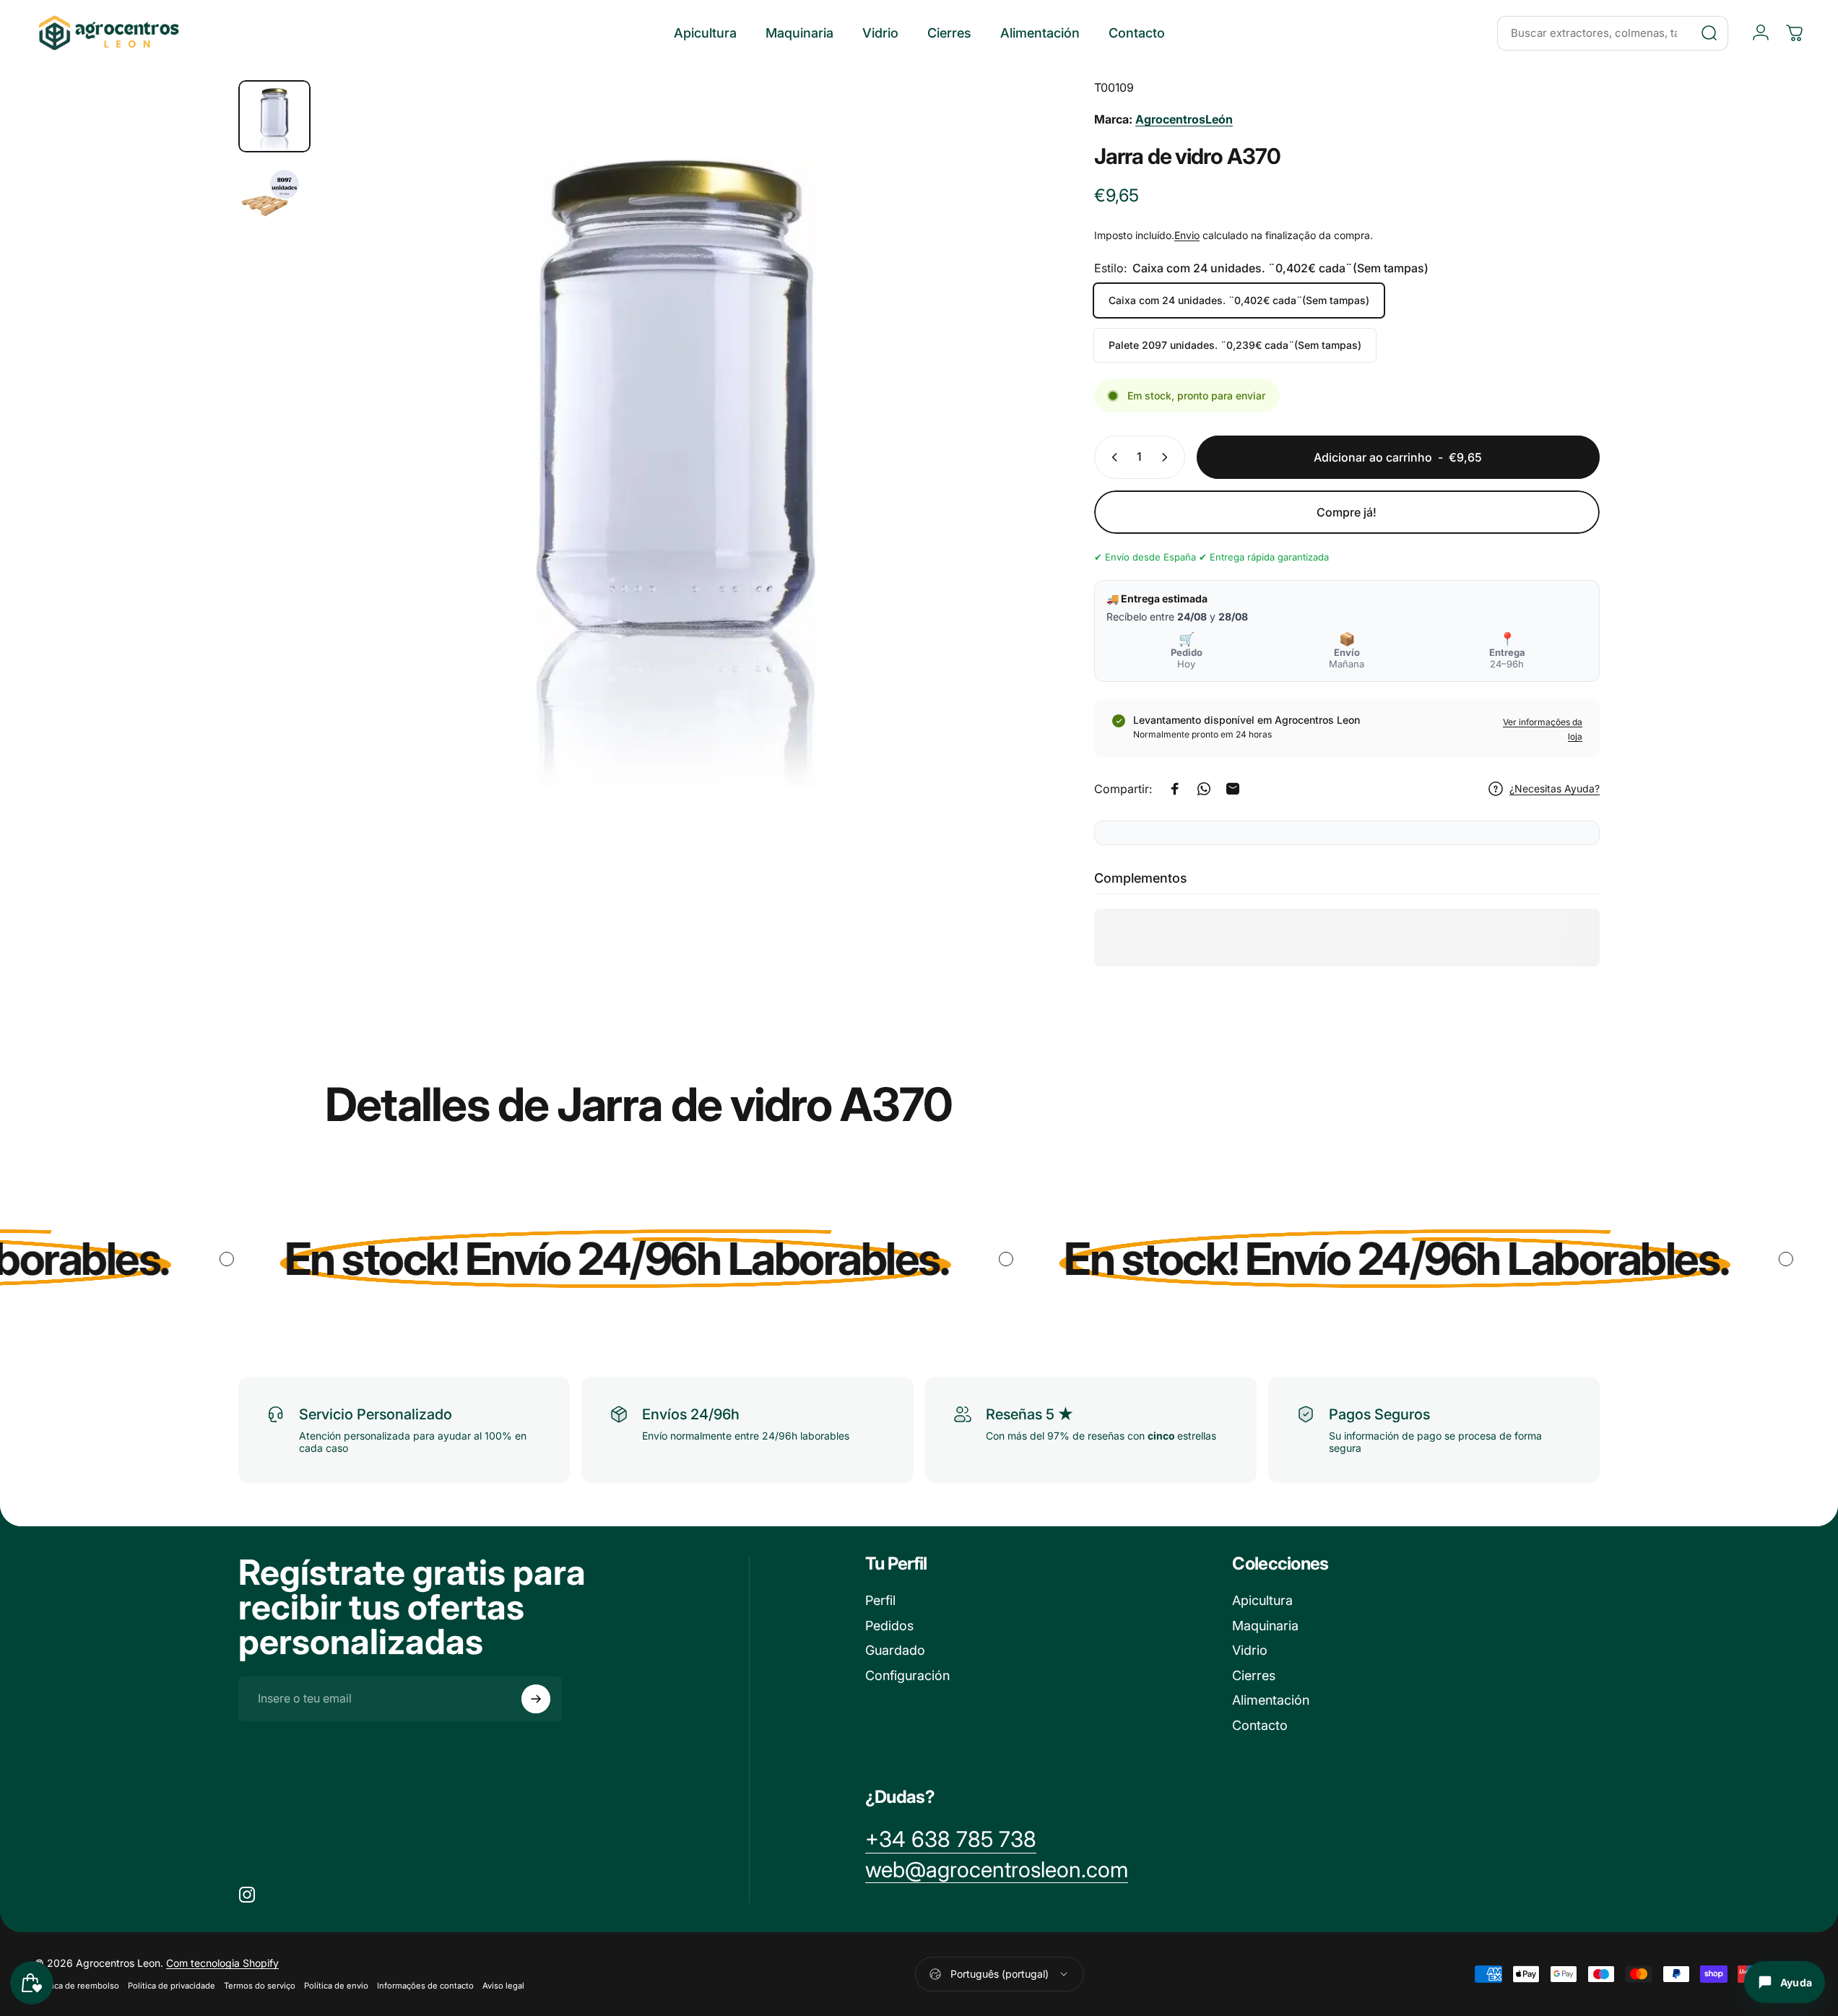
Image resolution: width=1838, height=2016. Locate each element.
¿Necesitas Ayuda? (1555, 788)
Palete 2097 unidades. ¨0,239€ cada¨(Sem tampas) (1235, 345)
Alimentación (1271, 1700)
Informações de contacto (425, 1986)
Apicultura (1262, 1600)
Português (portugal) (1000, 1974)
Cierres (1254, 1675)
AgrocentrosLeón (1184, 119)
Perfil (880, 1600)
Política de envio (336, 1986)
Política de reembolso (77, 1986)
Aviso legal (503, 1986)
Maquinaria (1265, 1626)
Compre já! (1347, 512)
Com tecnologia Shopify (222, 1963)
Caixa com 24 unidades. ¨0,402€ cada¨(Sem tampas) (1239, 300)
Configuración (907, 1675)
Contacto (1260, 1725)
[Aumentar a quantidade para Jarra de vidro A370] (1168, 457)
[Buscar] (1709, 33)
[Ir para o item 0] (274, 116)
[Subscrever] (536, 1699)
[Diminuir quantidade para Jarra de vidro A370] (1111, 457)
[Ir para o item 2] (274, 200)
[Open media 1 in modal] (676, 434)
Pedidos (889, 1626)
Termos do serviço (260, 1986)
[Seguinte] (992, 468)
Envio (1187, 235)
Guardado (895, 1650)
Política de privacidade (172, 1986)
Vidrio (1250, 1650)
